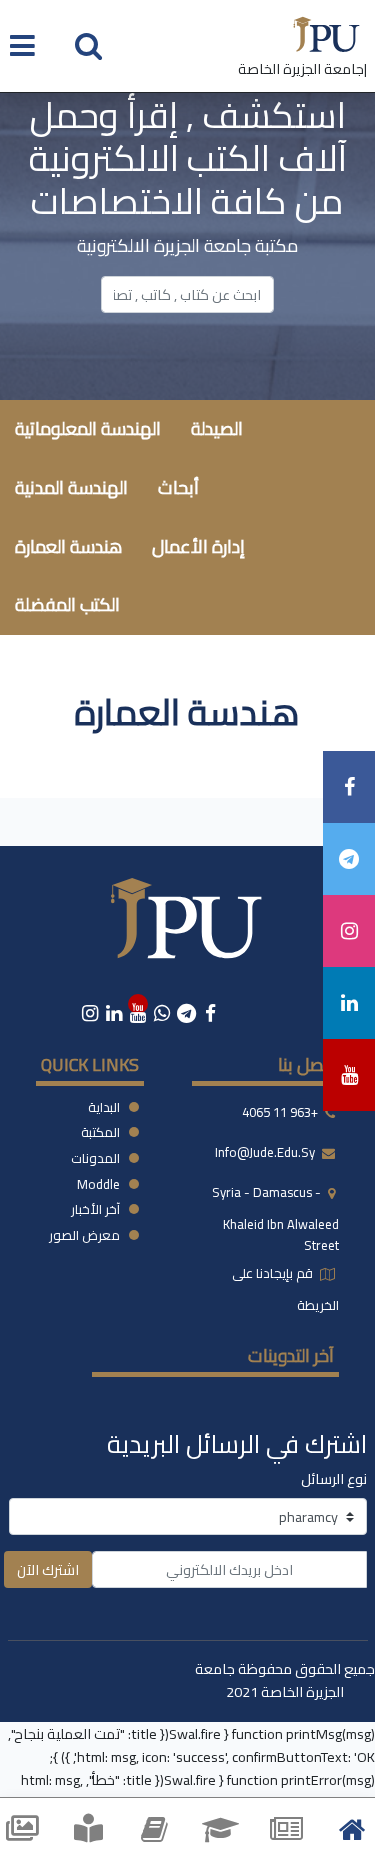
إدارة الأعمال (198, 546)
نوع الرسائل (334, 1478)
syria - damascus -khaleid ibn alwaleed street (275, 1218)
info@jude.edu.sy (266, 1152)
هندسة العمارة (68, 546)
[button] (88, 44)
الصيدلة (217, 428)
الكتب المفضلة (67, 604)
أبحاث (178, 487)
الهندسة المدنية (71, 487)
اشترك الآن (48, 1569)
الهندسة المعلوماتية (88, 428)
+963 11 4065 (280, 1112)
